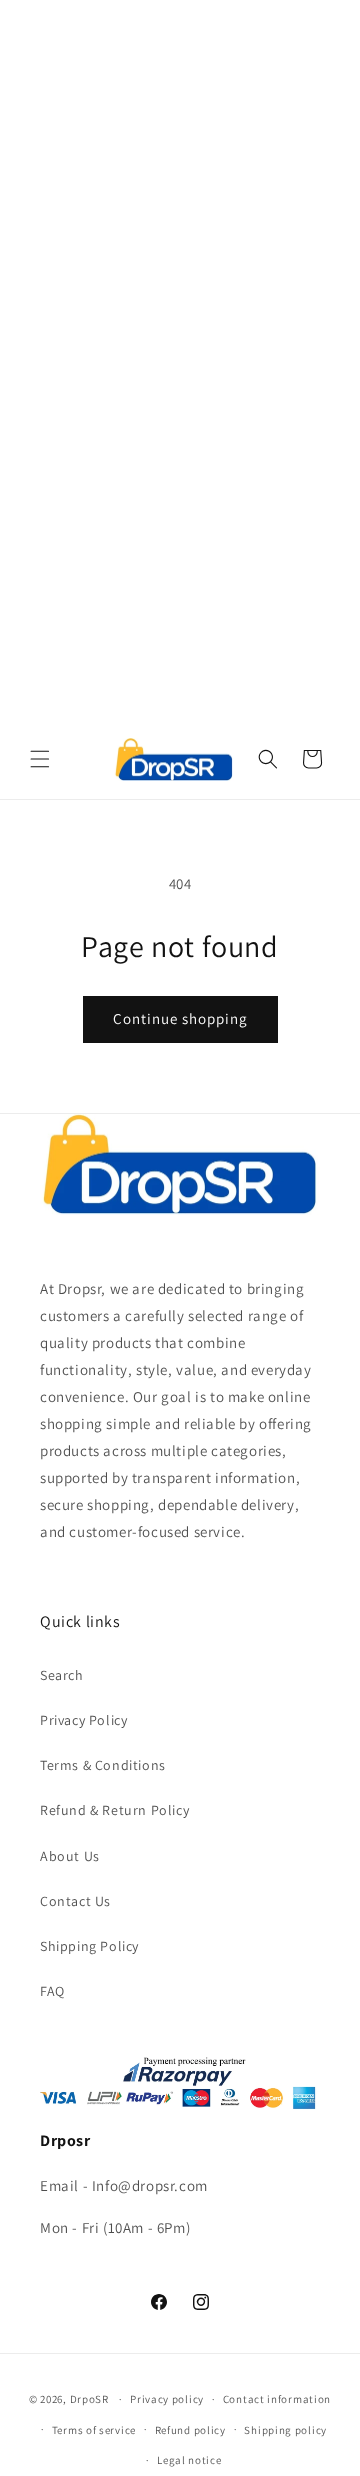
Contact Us (75, 1901)
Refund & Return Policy (114, 1810)
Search (62, 1675)
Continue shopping (180, 1018)
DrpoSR (89, 2399)
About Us (70, 1856)
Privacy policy (167, 2399)
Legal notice (189, 2460)
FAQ (52, 1991)
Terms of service (94, 2430)
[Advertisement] (180, 180)
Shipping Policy (89, 1946)
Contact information (277, 2399)
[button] (40, 759)
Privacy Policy (83, 1720)
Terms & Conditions (103, 1765)
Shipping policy (285, 2430)
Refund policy (190, 2430)
